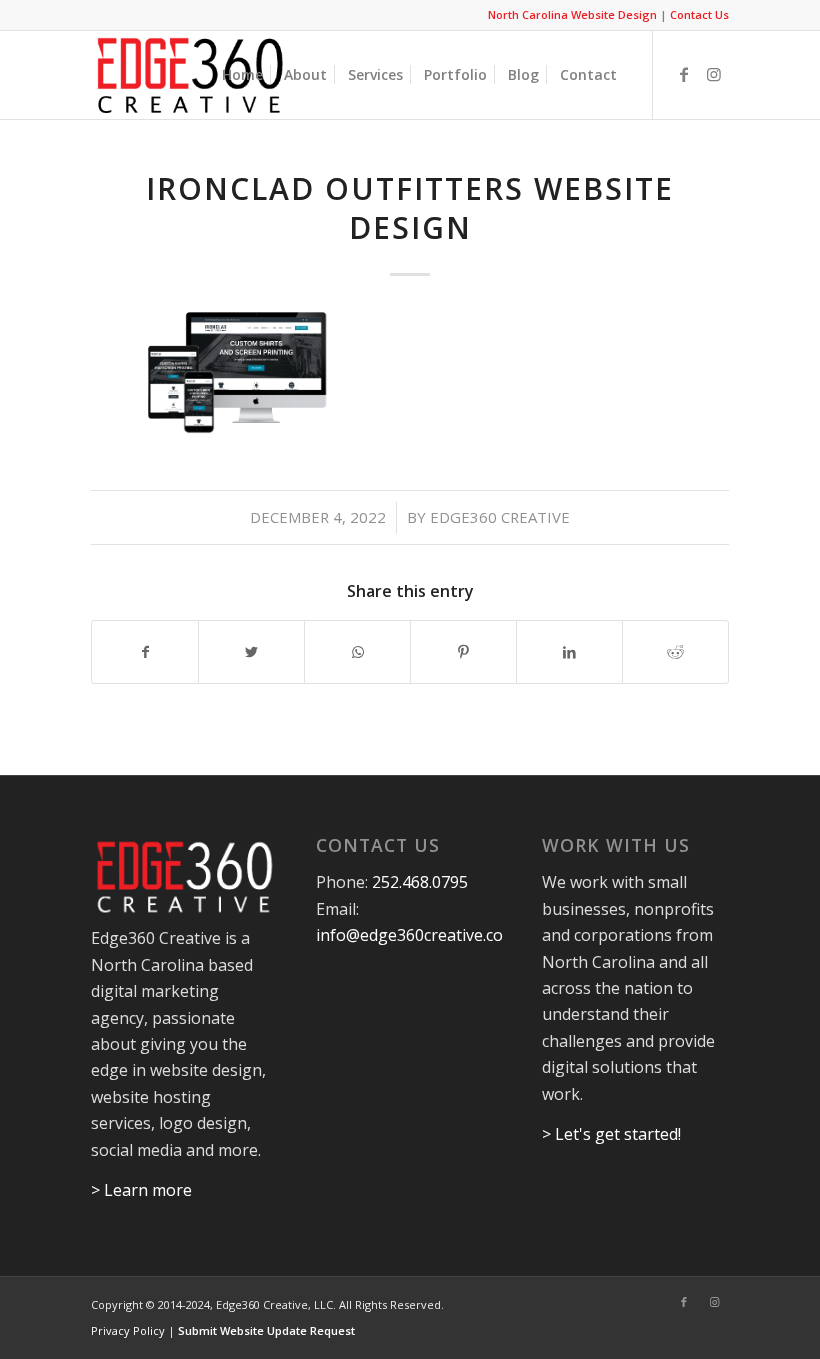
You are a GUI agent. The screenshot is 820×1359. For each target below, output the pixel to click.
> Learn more (141, 1190)
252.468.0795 (420, 882)
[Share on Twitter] (251, 652)
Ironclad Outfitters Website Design (410, 208)
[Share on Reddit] (675, 652)
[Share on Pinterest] (463, 652)
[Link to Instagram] (714, 74)
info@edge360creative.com (416, 935)
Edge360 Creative (500, 517)
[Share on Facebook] (145, 652)
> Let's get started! (611, 1134)
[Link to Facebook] (684, 74)
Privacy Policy (128, 1330)
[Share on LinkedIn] (569, 652)
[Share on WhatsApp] (357, 652)
